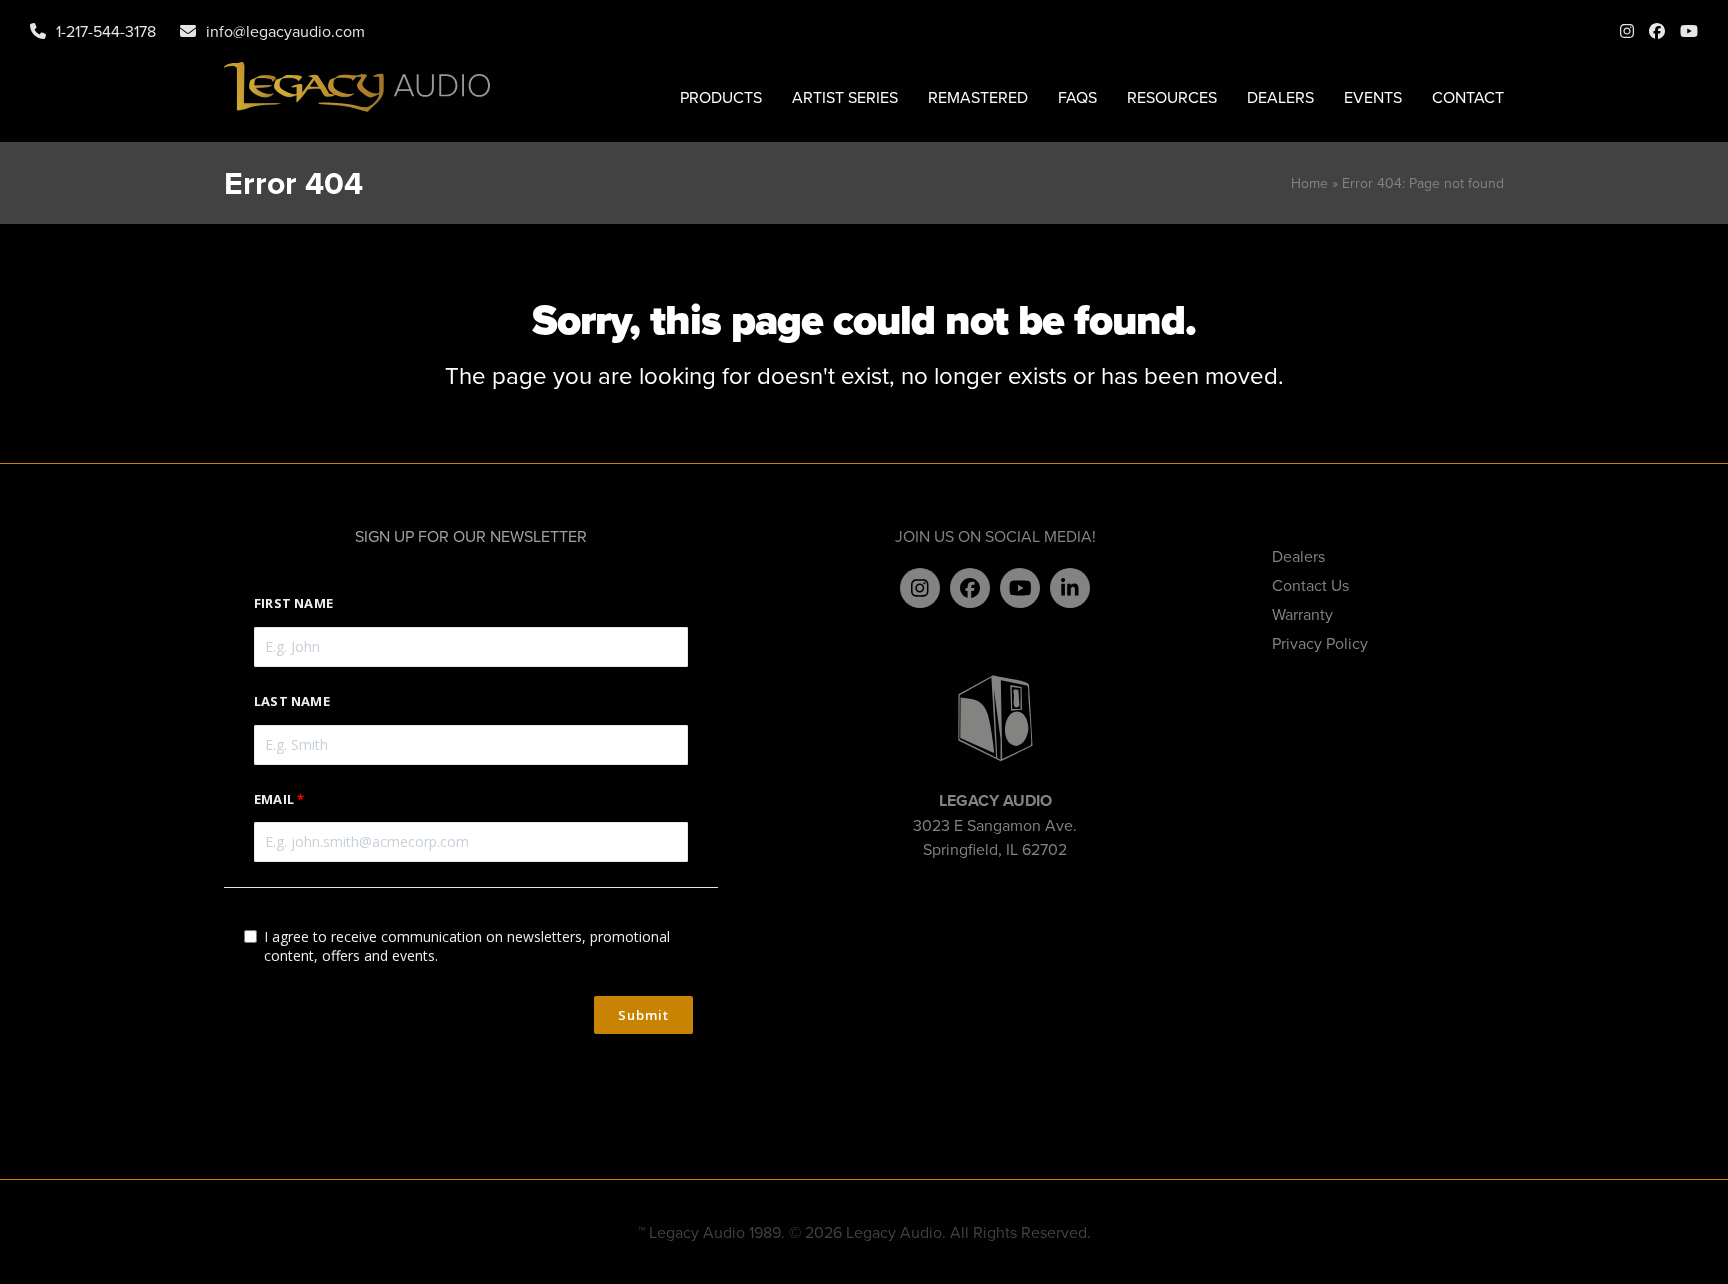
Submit (643, 1015)
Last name (292, 701)
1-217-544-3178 (106, 31)
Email (274, 799)
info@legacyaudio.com (285, 31)
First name (293, 603)
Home (1309, 183)
